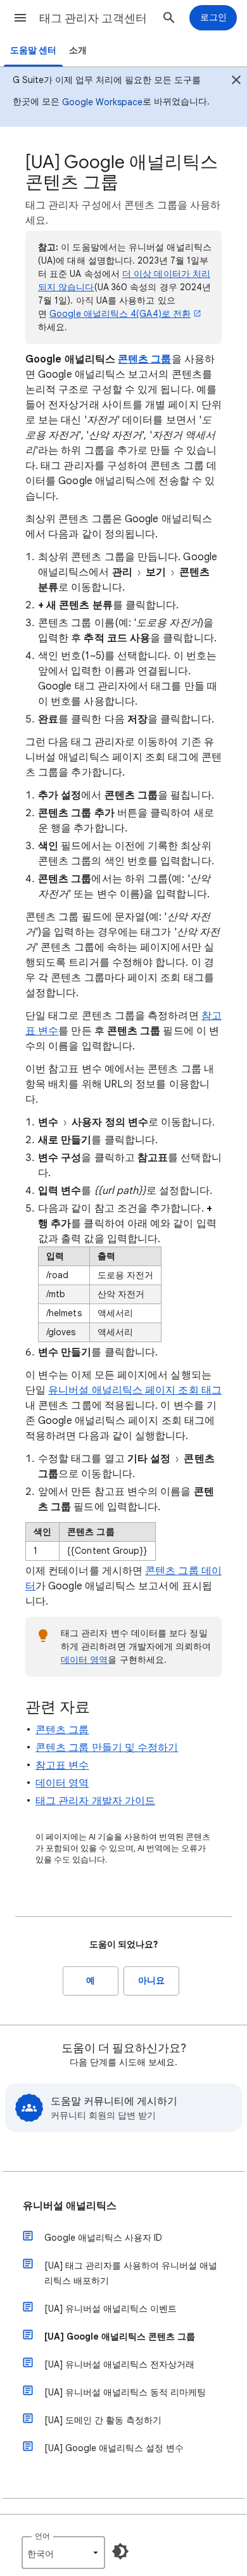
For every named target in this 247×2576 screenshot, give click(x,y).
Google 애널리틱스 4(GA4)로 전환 (120, 314)
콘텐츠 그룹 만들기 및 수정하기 (107, 1748)
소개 (78, 50)
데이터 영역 (84, 1660)
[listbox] (63, 2553)
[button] (20, 18)
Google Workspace (102, 102)
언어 (42, 2536)
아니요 (151, 1981)
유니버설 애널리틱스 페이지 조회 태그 (135, 1390)
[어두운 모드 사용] (120, 2551)
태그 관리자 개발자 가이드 (95, 1801)
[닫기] (236, 82)
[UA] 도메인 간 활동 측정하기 (103, 2420)
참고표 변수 (62, 1765)
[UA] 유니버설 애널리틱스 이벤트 (111, 2309)
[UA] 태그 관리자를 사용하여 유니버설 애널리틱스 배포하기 (131, 2273)
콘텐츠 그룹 (144, 359)
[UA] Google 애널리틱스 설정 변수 (114, 2448)
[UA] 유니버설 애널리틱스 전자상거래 (119, 2364)
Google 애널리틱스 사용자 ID (103, 2238)
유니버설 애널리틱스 (70, 2206)
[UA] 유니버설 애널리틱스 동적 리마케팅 (125, 2392)
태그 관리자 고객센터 (93, 18)
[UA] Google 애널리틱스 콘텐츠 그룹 (120, 2336)
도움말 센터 (33, 50)
